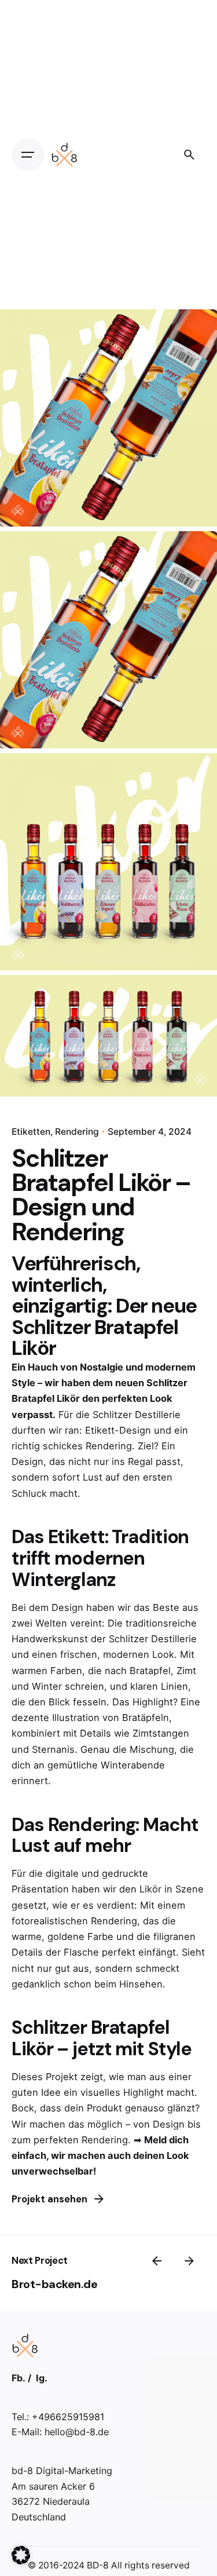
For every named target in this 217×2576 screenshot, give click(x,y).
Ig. (42, 2378)
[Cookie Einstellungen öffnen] (21, 2561)
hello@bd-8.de (77, 2432)
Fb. (19, 2378)
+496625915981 (68, 2417)
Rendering (77, 1132)
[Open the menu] (28, 155)
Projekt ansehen (49, 2199)
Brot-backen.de (54, 2284)
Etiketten (31, 1132)
